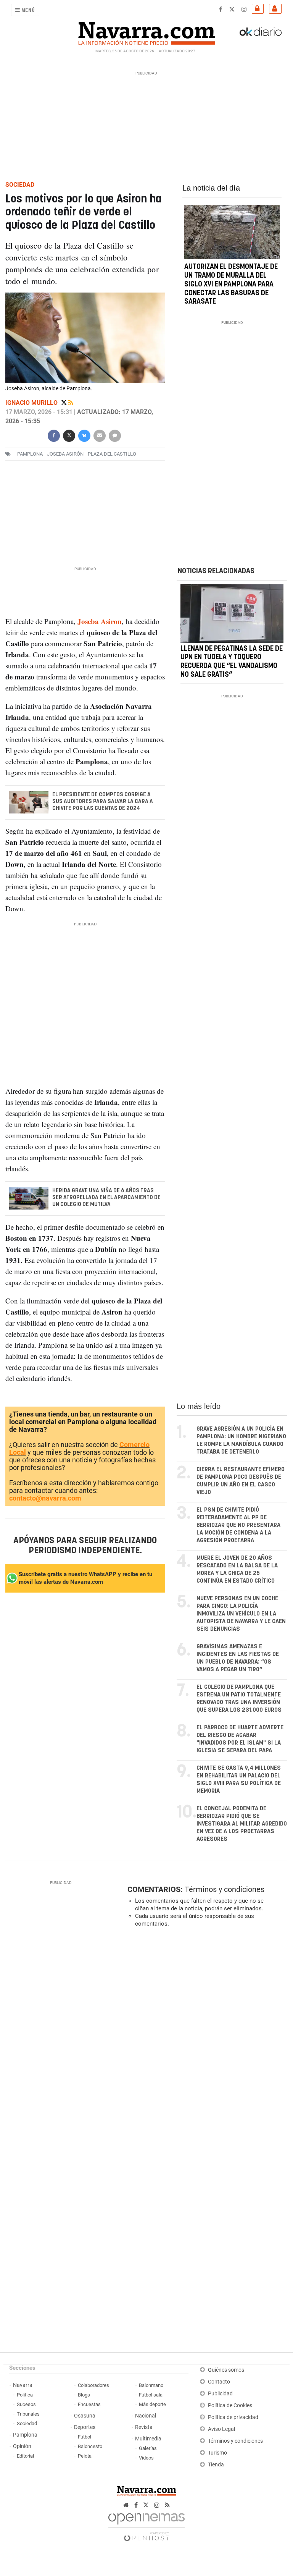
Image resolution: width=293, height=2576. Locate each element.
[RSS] (167, 2505)
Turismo (217, 2453)
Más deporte (152, 2404)
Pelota (85, 2456)
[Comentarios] (115, 435)
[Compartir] (54, 435)
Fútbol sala (151, 2395)
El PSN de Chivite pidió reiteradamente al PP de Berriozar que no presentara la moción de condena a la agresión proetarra (238, 1525)
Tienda (216, 2465)
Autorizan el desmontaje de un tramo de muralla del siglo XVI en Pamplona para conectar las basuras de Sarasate (231, 284)
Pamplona (25, 2435)
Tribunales (28, 2414)
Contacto (219, 2382)
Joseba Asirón (65, 454)
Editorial (25, 2456)
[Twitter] (65, 403)
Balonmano (151, 2385)
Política (25, 2395)
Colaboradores (93, 2385)
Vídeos (146, 2458)
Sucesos (26, 2404)
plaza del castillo (112, 454)
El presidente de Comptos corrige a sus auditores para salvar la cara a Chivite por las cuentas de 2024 (103, 802)
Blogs (84, 2395)
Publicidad (220, 2394)
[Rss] (71, 403)
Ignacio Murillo (32, 403)
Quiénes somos (226, 2370)
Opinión (22, 2446)
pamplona (30, 454)
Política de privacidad (233, 2417)
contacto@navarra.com (45, 1498)
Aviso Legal (221, 2429)
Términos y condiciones (225, 1889)
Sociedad (27, 2423)
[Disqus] (206, 2038)
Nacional (146, 2416)
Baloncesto (90, 2446)
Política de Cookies (230, 2405)
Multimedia (148, 2439)
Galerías (148, 2448)
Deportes (85, 2427)
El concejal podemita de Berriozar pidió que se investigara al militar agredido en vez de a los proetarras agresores (242, 1824)
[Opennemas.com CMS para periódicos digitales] (146, 2525)
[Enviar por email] (100, 435)
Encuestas (89, 2404)
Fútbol (85, 2437)
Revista (144, 2427)
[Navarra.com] (146, 32)
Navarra (23, 2385)
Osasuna (85, 2416)
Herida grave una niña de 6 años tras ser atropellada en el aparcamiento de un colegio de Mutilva (106, 1198)
